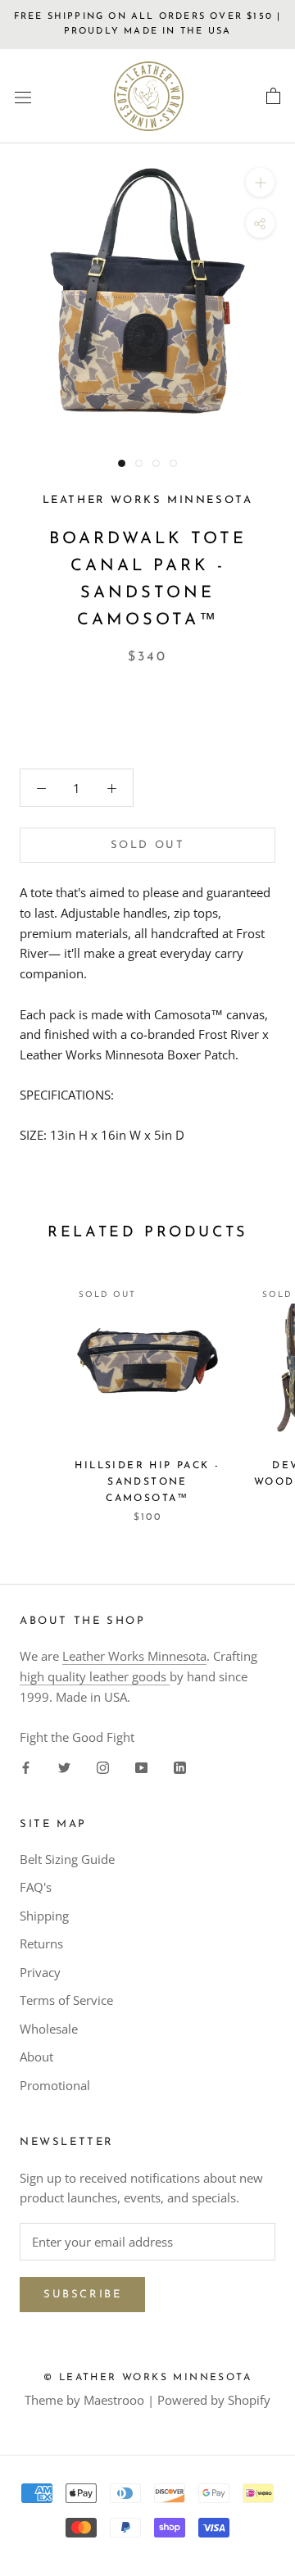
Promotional (55, 2085)
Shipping (44, 1916)
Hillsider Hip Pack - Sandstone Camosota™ (147, 1482)
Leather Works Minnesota (134, 1656)
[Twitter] (64, 1766)
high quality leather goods (95, 1676)
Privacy (40, 1972)
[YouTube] (141, 1766)
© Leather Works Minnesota (147, 2378)
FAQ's (36, 1887)
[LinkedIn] (180, 1766)
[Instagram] (103, 1766)
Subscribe (82, 2295)
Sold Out (148, 845)
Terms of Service (66, 2000)
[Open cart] (273, 97)
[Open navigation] (23, 97)
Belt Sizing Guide (67, 1859)
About (36, 2057)
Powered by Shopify (214, 2400)
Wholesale (49, 2029)
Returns (41, 1943)
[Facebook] (26, 1766)
